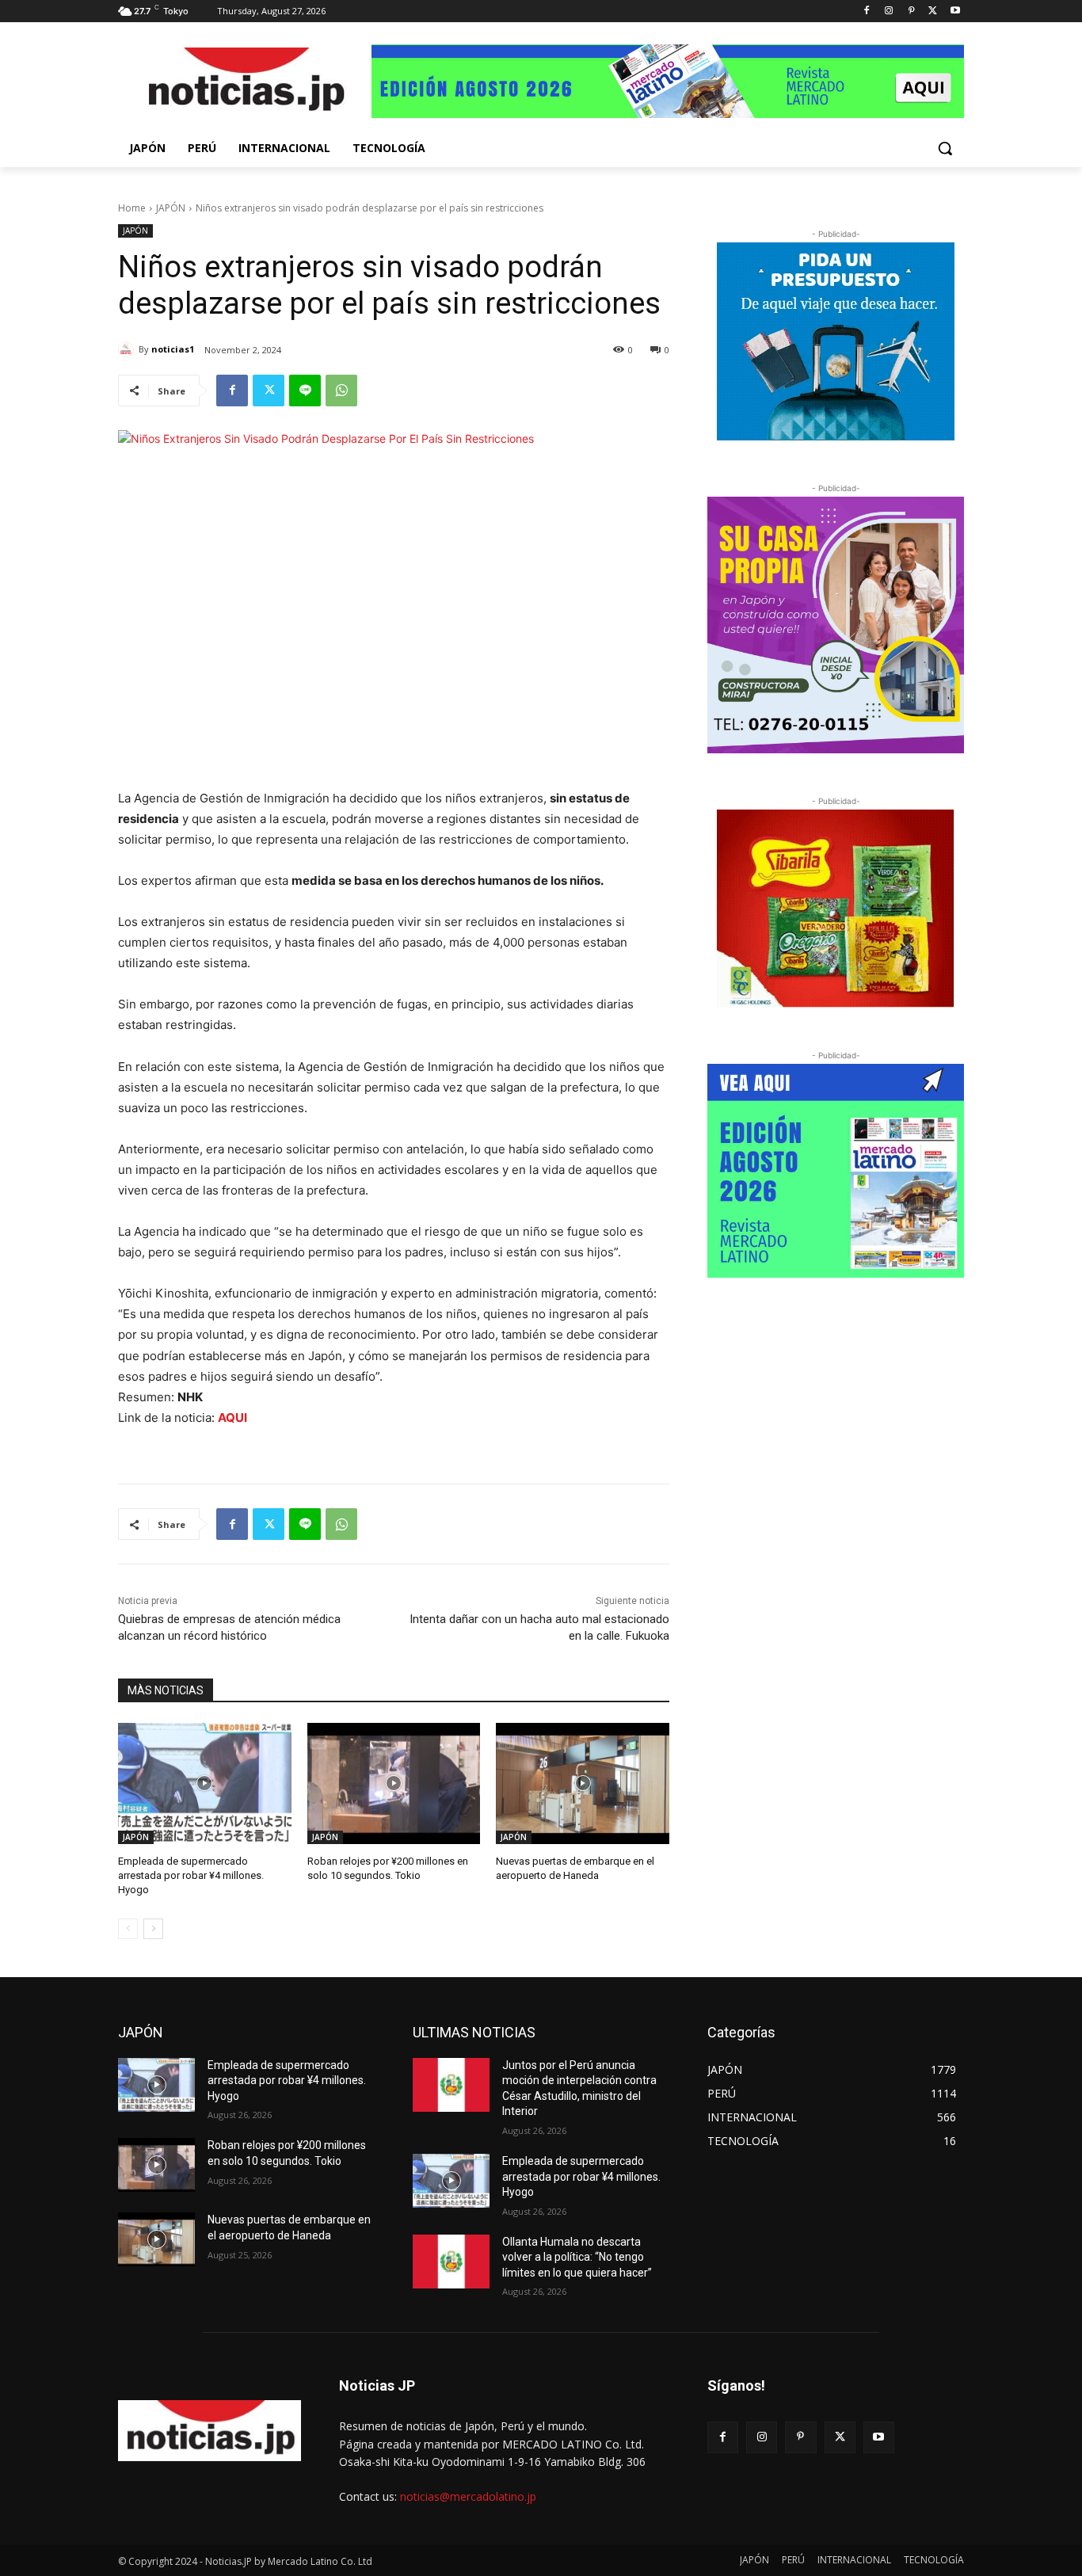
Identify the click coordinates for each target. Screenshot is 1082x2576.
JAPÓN (171, 208)
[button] (945, 148)
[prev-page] (128, 1929)
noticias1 (173, 349)
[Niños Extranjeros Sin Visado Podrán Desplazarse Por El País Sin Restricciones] (245, 83)
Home (132, 208)
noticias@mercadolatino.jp (468, 2496)
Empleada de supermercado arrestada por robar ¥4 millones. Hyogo (191, 1875)
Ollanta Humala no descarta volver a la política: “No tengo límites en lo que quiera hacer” (577, 2257)
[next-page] (153, 1929)
